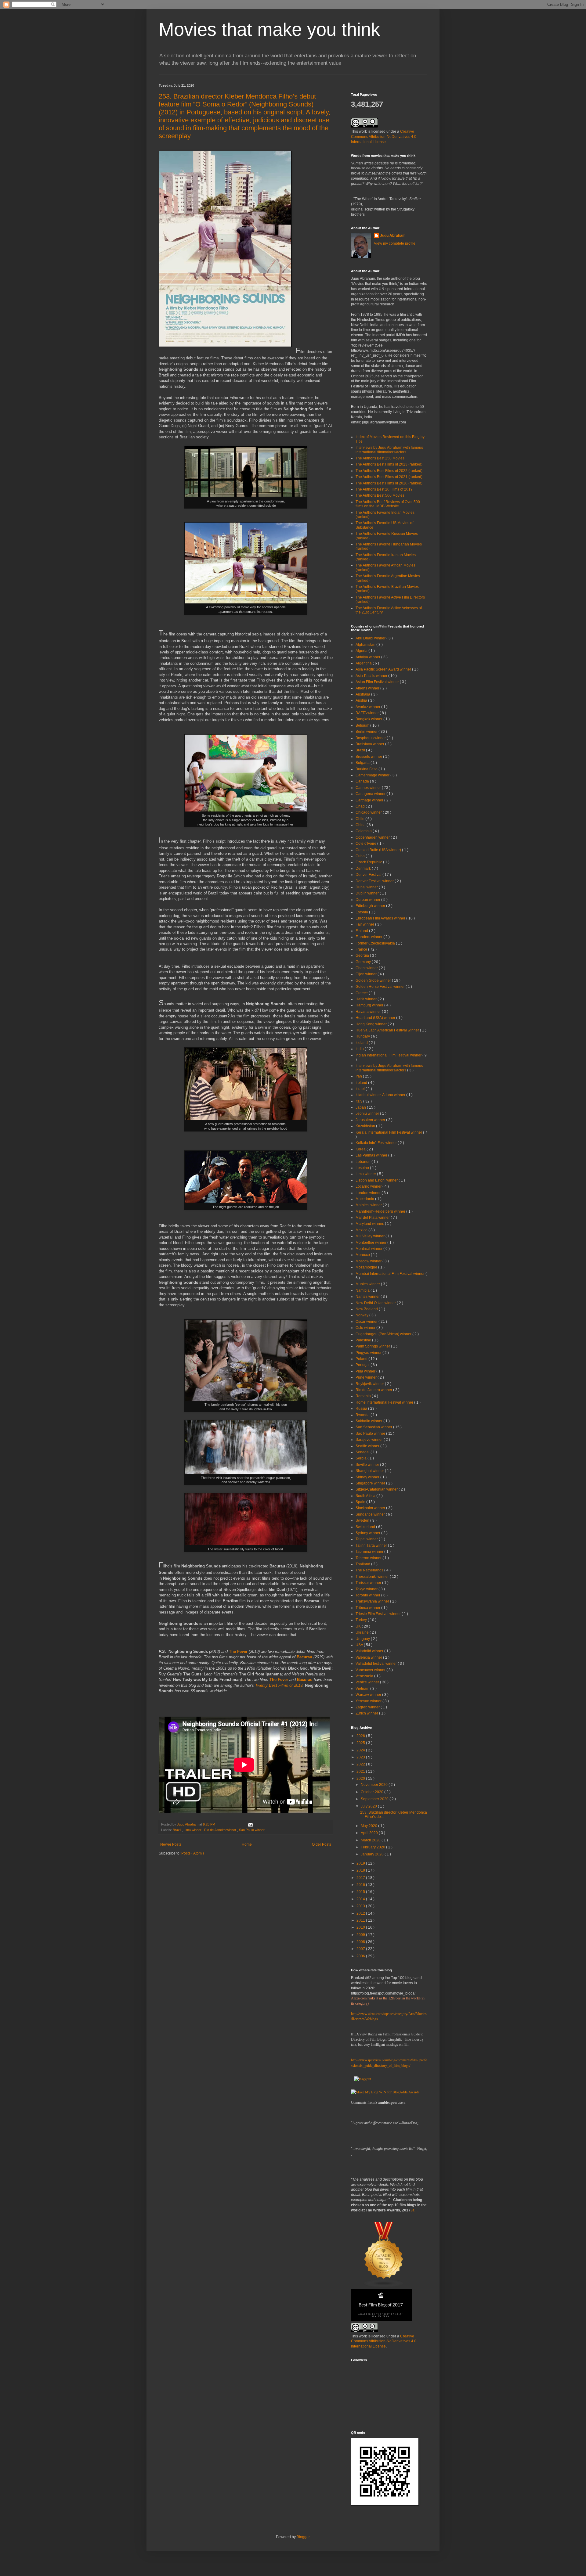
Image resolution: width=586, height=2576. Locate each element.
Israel (361, 1089)
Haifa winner (367, 999)
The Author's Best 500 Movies (380, 495)
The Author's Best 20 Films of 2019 (384, 489)
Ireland (362, 1083)
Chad (361, 806)
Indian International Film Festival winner (389, 1055)
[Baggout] (363, 2079)
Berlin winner (367, 732)
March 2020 (371, 1840)
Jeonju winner (368, 1114)
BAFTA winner (368, 713)
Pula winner (366, 1371)
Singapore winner (371, 1483)
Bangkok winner (369, 719)
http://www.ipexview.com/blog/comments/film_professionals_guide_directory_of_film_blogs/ (389, 2063)
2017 (361, 1878)
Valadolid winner (370, 1651)
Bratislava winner (370, 744)
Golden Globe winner (374, 980)
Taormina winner (370, 1552)
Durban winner (368, 900)
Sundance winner (371, 1514)
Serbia (362, 1458)
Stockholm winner (371, 1508)
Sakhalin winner (369, 1421)
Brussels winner (369, 757)
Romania (364, 1396)
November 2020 (375, 1785)
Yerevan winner (369, 1701)
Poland (362, 1359)
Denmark (364, 869)
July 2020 (369, 1806)
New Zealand (367, 1309)
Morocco (363, 1255)
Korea (361, 1149)
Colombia (364, 831)
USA (360, 1645)
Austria (362, 700)
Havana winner (369, 1012)
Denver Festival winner (375, 881)
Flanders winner (369, 937)
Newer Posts (171, 1844)
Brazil (177, 1830)
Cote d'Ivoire (366, 844)
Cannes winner (369, 788)
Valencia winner (369, 1657)
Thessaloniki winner (373, 1577)
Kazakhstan (366, 1126)
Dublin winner (368, 893)
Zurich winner (367, 1713)
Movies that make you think (269, 29)
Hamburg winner (370, 1005)
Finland (362, 931)
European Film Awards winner (381, 918)
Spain (361, 1502)
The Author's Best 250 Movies (380, 458)
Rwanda (363, 1415)
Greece (362, 993)
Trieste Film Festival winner (379, 1614)
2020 (361, 1779)
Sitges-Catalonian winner (377, 1489)
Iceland (362, 1043)
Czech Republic (369, 862)
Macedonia (365, 1199)
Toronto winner (368, 1595)
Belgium (363, 725)
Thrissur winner (369, 1583)
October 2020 (373, 1792)
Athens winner (368, 688)
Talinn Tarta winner (372, 1545)
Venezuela (365, 1676)
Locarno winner (369, 1186)
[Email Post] (250, 1824)
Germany (364, 962)
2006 (361, 1956)
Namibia (363, 1290)
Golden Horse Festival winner (381, 987)
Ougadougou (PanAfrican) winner (384, 1334)
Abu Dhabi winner (371, 638)
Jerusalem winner (371, 1120)
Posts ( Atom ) (193, 1853)
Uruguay (363, 1639)
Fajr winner (365, 924)
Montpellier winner (371, 1243)
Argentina (364, 663)
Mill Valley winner (371, 1236)
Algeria (362, 651)
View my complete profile (395, 243)
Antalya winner (368, 657)
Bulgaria (363, 763)
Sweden (363, 1520)
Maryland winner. (370, 1224)
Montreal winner (369, 1249)
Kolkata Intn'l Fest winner (377, 1143)
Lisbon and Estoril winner (377, 1180)
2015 (361, 1892)
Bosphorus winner (371, 738)
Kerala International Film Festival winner (389, 1132)
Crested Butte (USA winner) (379, 850)
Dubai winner (367, 887)
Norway (362, 1315)
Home (247, 1844)
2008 (361, 1942)
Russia (362, 1409)
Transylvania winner (373, 1601)
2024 (361, 1750)
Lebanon (364, 1162)
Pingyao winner (369, 1353)
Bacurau (304, 1657)
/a (413, 2210)
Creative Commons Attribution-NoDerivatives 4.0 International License (384, 137)
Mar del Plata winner (373, 1218)
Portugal (363, 1365)
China (361, 825)
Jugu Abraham (393, 236)
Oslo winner (366, 1328)
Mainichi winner (369, 1205)
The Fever (238, 1651)
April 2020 (370, 1833)
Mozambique (367, 1267)
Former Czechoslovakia (376, 943)
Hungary (363, 1036)
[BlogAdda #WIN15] (385, 2092)
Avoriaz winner (368, 707)
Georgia (363, 955)
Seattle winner (368, 1446)
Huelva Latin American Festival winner (388, 1030)
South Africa (366, 1496)
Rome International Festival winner (385, 1402)
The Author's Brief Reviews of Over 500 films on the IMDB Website (388, 504)
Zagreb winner (368, 1707)
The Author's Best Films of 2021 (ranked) (389, 477)
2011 (361, 1920)
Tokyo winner (367, 1589)
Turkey (362, 1620)
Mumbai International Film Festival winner (391, 1274)
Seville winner (368, 1465)
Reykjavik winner (370, 1384)
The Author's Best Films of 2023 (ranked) (389, 464)
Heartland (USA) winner (376, 1018)
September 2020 (375, 1799)
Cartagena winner (371, 794)
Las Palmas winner (372, 1155)
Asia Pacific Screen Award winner (384, 669)
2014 (361, 1899)
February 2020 (373, 1847)
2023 (361, 1757)
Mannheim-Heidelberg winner (381, 1211)
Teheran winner (369, 1558)
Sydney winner (368, 1533)
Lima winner (193, 1830)
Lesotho (363, 1168)
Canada (363, 781)
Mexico (362, 1230)
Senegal (363, 1452)
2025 (361, 1743)
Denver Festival (369, 875)
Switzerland (366, 1527)
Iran (359, 1076)
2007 (361, 1949)
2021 (361, 1772)
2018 (361, 1870)
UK (359, 1626)
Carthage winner (370, 800)
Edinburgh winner (371, 906)
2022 (361, 1764)
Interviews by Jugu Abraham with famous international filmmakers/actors (389, 450)
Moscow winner (369, 1261)
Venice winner (368, 1682)
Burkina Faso (367, 769)
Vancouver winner (371, 1670)
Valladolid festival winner (377, 1664)
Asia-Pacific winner (372, 676)
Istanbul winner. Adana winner (381, 1095)
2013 (361, 1906)
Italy (359, 1101)
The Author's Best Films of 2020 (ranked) (389, 483)
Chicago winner (369, 812)
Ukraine (363, 1632)
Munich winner (368, 1284)
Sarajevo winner (370, 1440)
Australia (363, 694)
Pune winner (367, 1377)
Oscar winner (367, 1322)
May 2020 (369, 1826)
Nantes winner (368, 1297)
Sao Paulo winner (252, 1830)
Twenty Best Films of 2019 (279, 1685)
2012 (361, 1913)
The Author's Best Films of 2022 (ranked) (389, 471)
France (362, 949)
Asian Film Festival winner (378, 682)
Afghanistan (366, 645)
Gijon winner (367, 974)
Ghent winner (367, 968)
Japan (361, 1107)
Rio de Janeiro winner (221, 1830)
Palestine (364, 1340)
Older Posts (322, 1844)
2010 (361, 1927)
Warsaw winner (369, 1695)
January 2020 (373, 1854)
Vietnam (363, 1689)
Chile (360, 819)
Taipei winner (367, 1539)
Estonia (362, 912)
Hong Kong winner (372, 1024)
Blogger (303, 2537)
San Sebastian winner (374, 1427)
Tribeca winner (368, 1608)
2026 (361, 1736)
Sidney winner (368, 1477)
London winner (369, 1193)
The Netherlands (370, 1570)
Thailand (363, 1564)
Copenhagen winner (373, 837)
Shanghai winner (370, 1471)
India (360, 1049)
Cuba (361, 856)
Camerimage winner (373, 775)
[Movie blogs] (384, 2286)
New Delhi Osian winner (376, 1303)
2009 (361, 1935)
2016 (361, 1885)
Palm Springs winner (373, 1346)
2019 (361, 1863)
